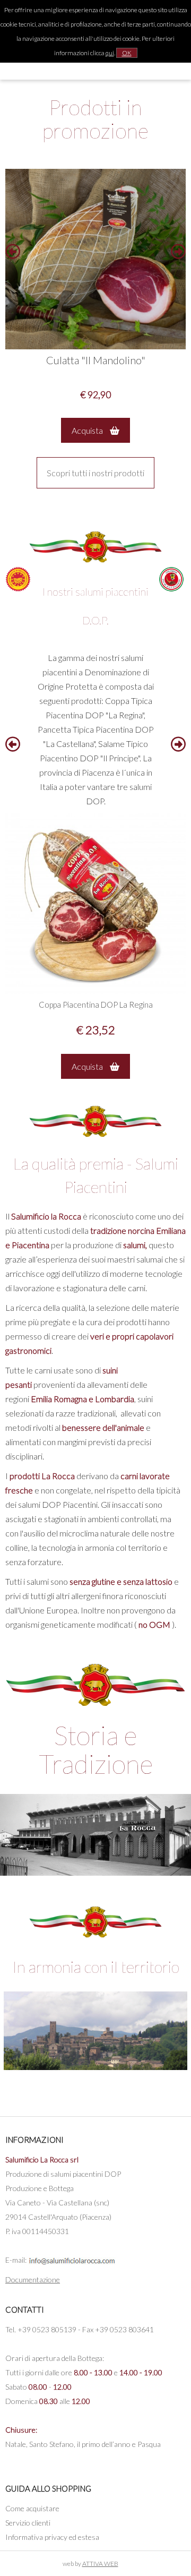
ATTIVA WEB (100, 2564)
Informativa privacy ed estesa (52, 2537)
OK (127, 53)
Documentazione (33, 2279)
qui (110, 53)
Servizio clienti (28, 2523)
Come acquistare (32, 2508)
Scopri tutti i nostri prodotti (95, 473)
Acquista (88, 430)
